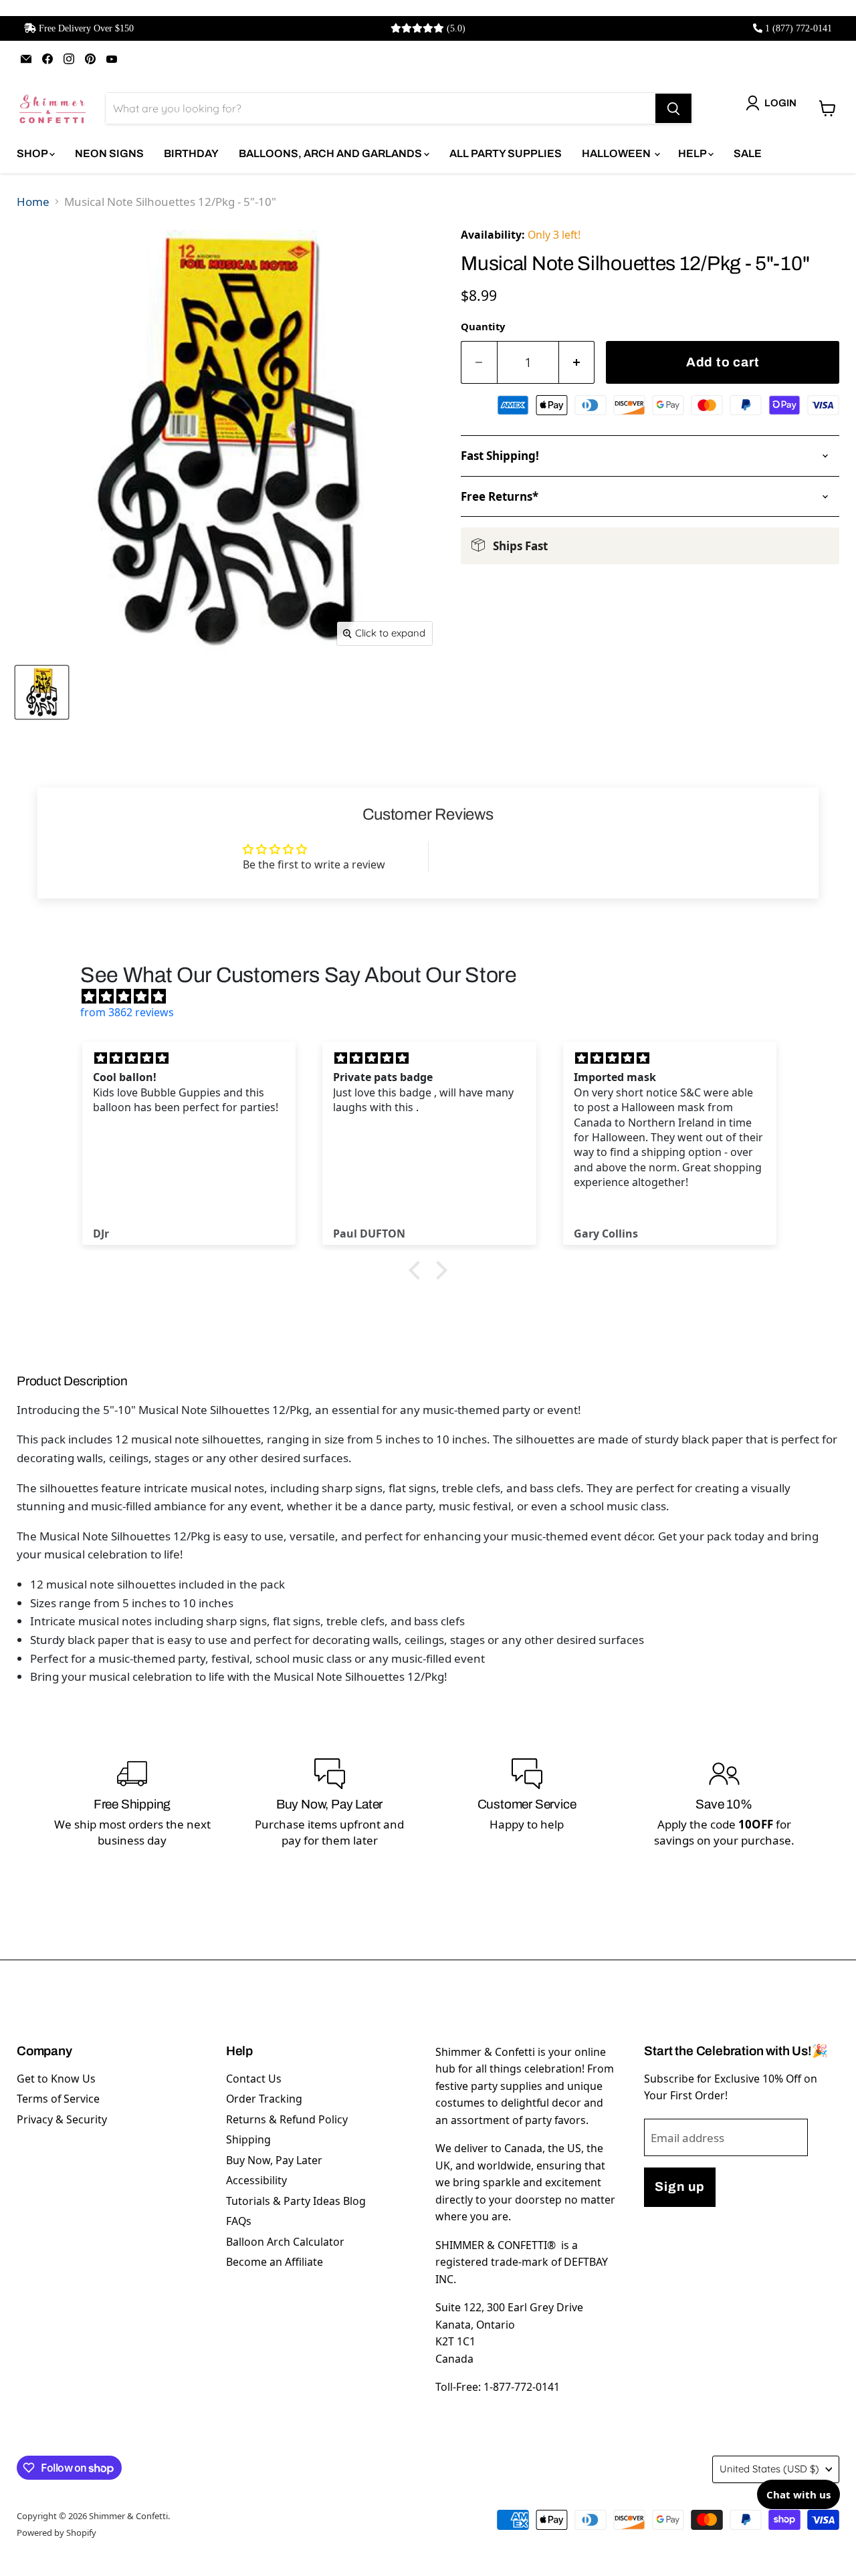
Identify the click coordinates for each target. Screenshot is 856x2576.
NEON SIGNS (109, 153)
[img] (435, 996)
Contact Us (254, 2079)
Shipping (248, 2139)
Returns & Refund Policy (287, 2119)
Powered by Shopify (57, 2533)
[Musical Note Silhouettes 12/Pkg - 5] (42, 692)
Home (33, 202)
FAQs (239, 2221)
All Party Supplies (506, 153)
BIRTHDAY (191, 153)
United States (769, 2469)
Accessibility (256, 2180)
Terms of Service (58, 2099)
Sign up (679, 2187)
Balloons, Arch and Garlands (331, 153)
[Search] (673, 108)
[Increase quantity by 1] (577, 363)
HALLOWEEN (617, 153)
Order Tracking (264, 2099)
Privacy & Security (62, 2119)
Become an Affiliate (275, 2262)
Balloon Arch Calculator (285, 2242)
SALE (748, 153)
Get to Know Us (56, 2079)
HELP (693, 153)
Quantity (483, 326)
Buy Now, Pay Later (274, 2160)
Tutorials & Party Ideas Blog (296, 2201)
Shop (33, 153)
